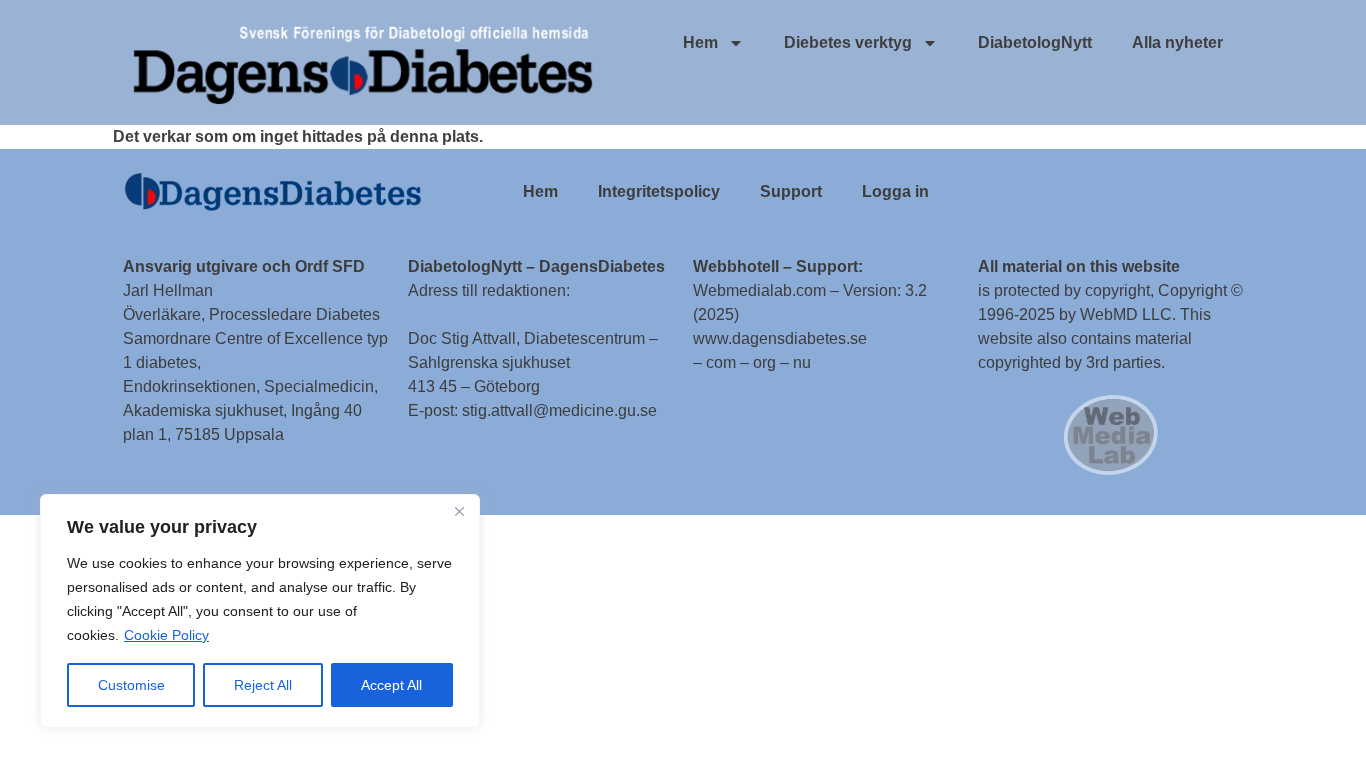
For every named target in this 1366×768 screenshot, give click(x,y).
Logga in (895, 191)
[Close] (459, 511)
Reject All (263, 685)
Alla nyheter (1177, 42)
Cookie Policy (166, 635)
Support (791, 191)
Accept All (391, 685)
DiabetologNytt (1035, 42)
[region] (260, 611)
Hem (700, 42)
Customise (131, 685)
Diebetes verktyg (848, 42)
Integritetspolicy (659, 191)
